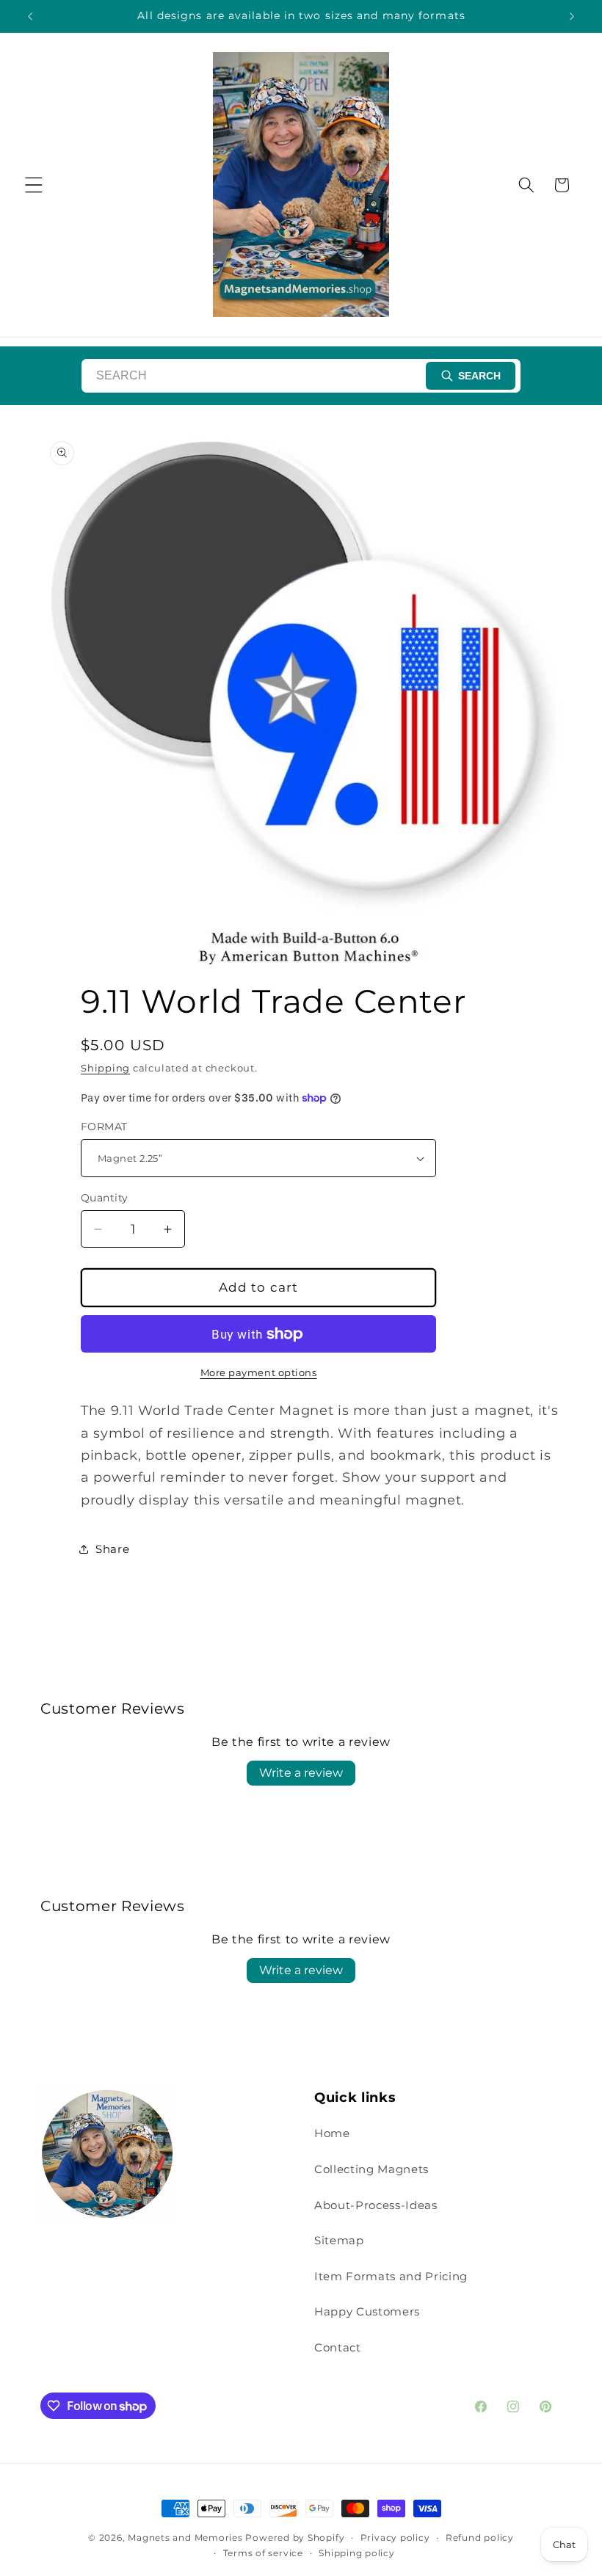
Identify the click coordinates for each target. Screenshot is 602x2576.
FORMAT (104, 1127)
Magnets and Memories (186, 2537)
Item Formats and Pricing (391, 2276)
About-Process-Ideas (376, 2205)
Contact (338, 2347)
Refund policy (480, 2537)
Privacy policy (395, 2537)
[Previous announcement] (30, 16)
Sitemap (339, 2240)
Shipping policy (357, 2553)
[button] (34, 185)
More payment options (259, 1372)
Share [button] (112, 1549)
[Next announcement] (572, 16)
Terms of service (263, 2553)
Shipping (105, 1068)
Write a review (301, 1773)
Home (332, 2133)
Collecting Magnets (371, 2169)
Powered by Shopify (295, 2537)
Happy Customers (367, 2311)
